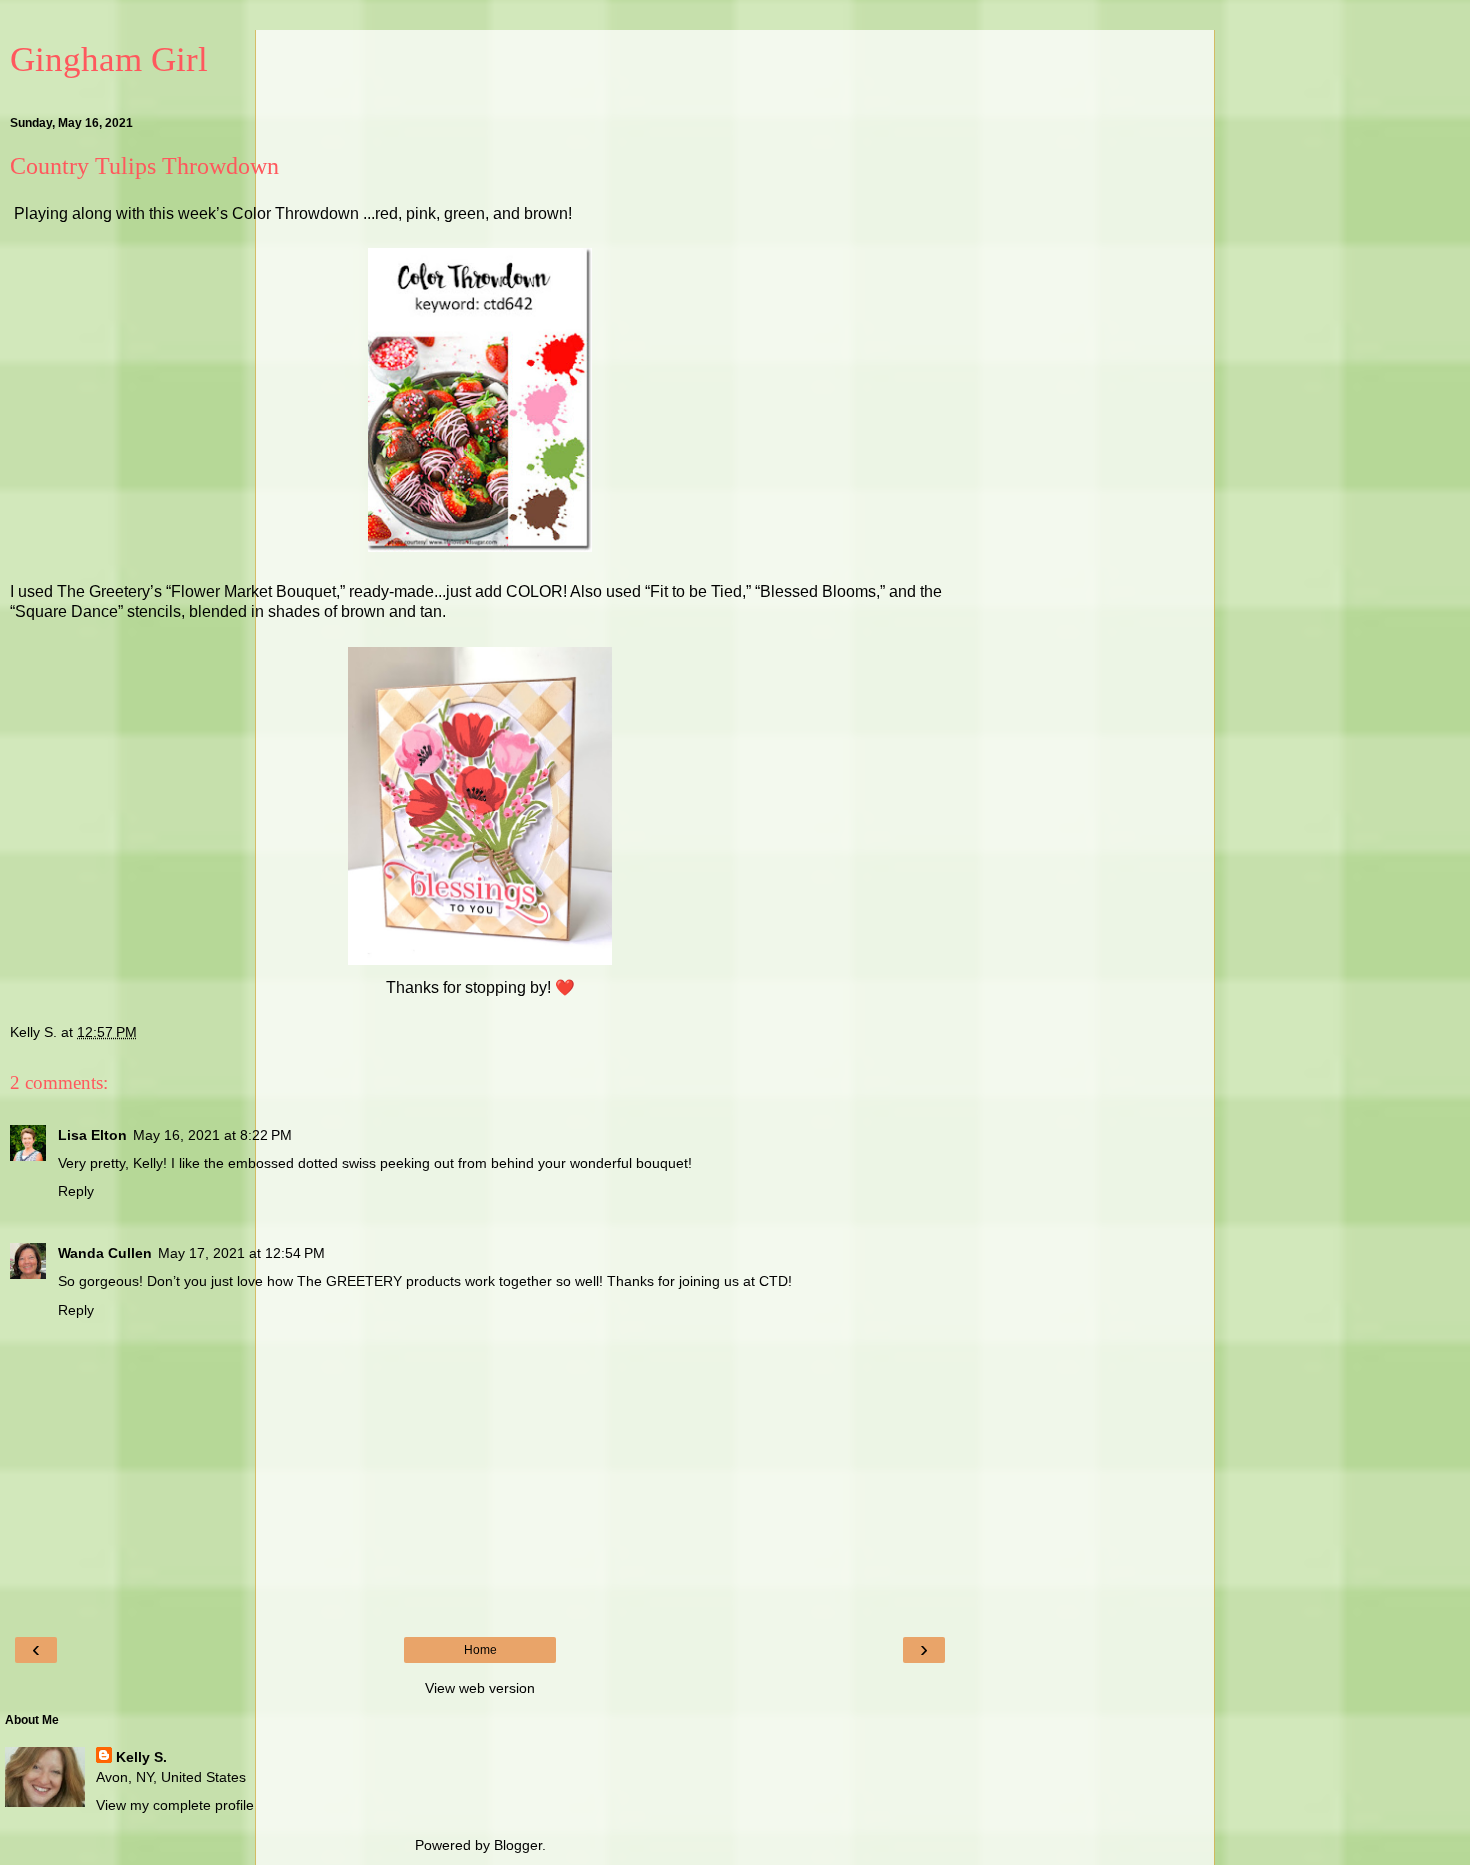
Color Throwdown (297, 213)
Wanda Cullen (105, 1253)
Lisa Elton (92, 1135)
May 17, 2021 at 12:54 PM (241, 1253)
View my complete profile (175, 1805)
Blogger (518, 1845)
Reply (76, 1191)
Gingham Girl (109, 59)
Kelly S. (141, 1757)
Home (480, 1650)
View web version (480, 1688)
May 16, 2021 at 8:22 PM (212, 1135)
